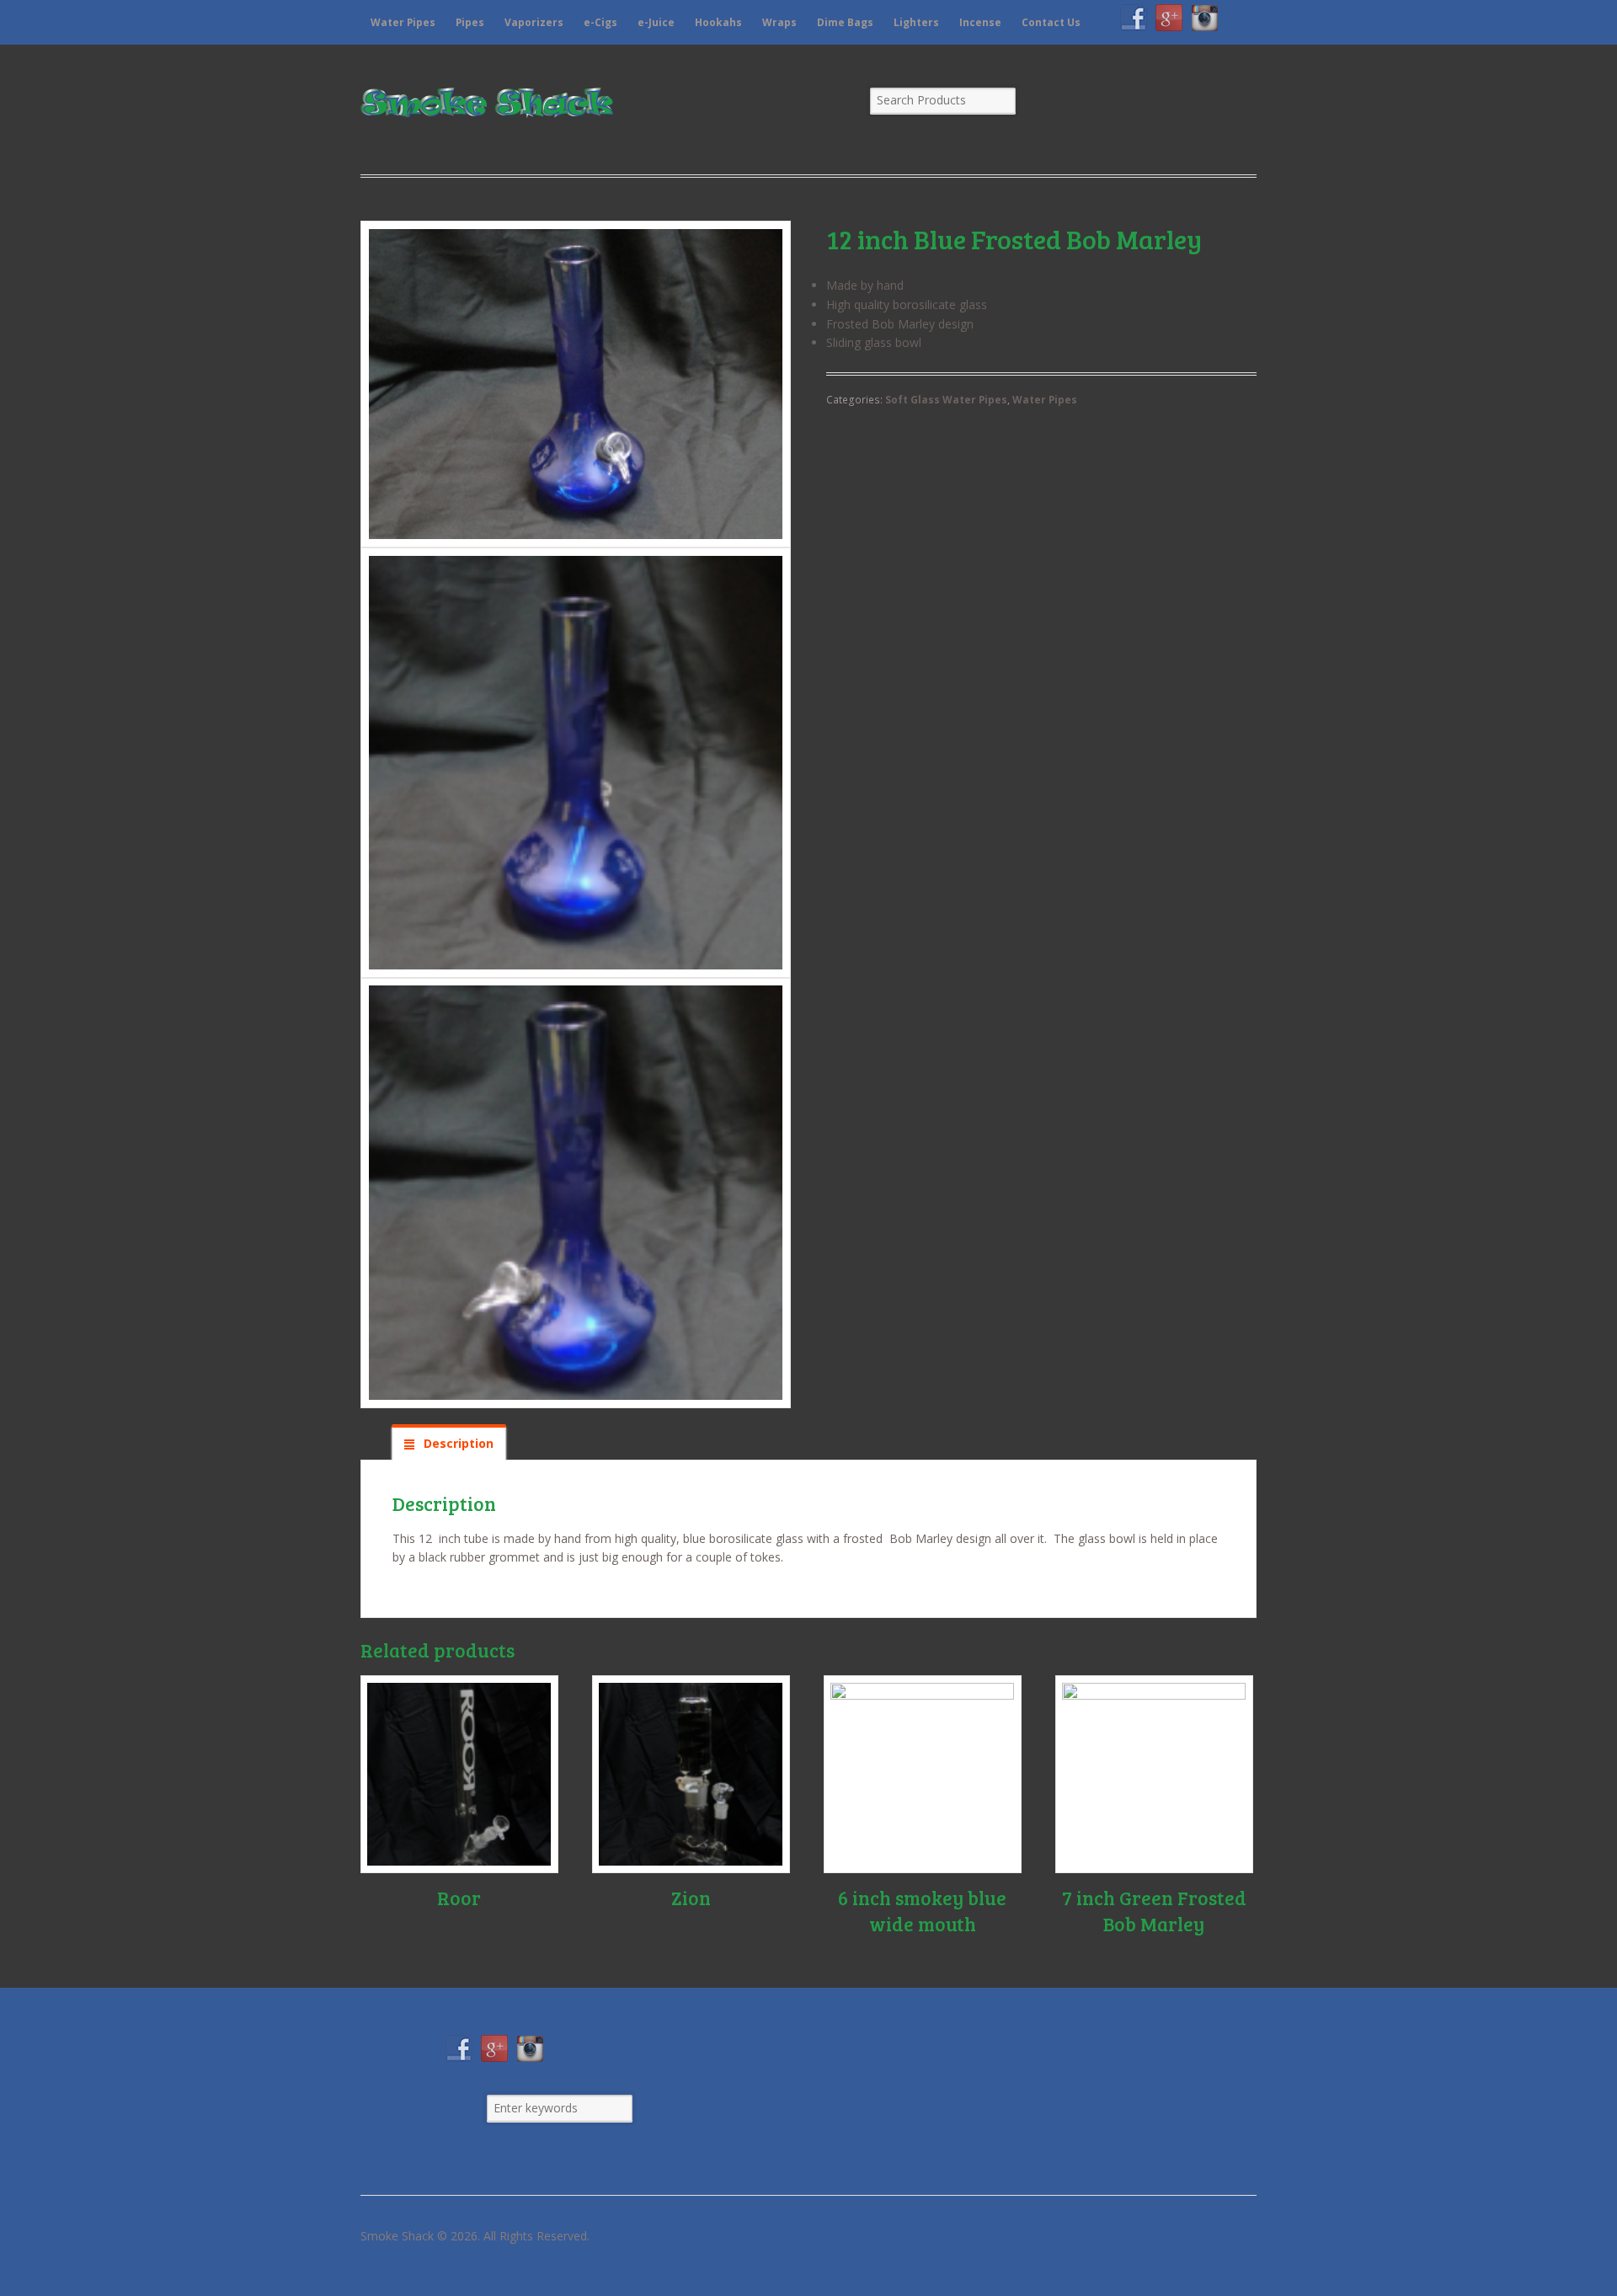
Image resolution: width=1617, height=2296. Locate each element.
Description (457, 1443)
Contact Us (1051, 22)
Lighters (916, 22)
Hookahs (718, 22)
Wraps (779, 22)
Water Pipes (403, 22)
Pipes (470, 22)
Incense (980, 22)
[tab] (449, 1443)
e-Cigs (600, 22)
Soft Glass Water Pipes (946, 400)
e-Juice (656, 22)
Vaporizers (534, 22)
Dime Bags (845, 22)
